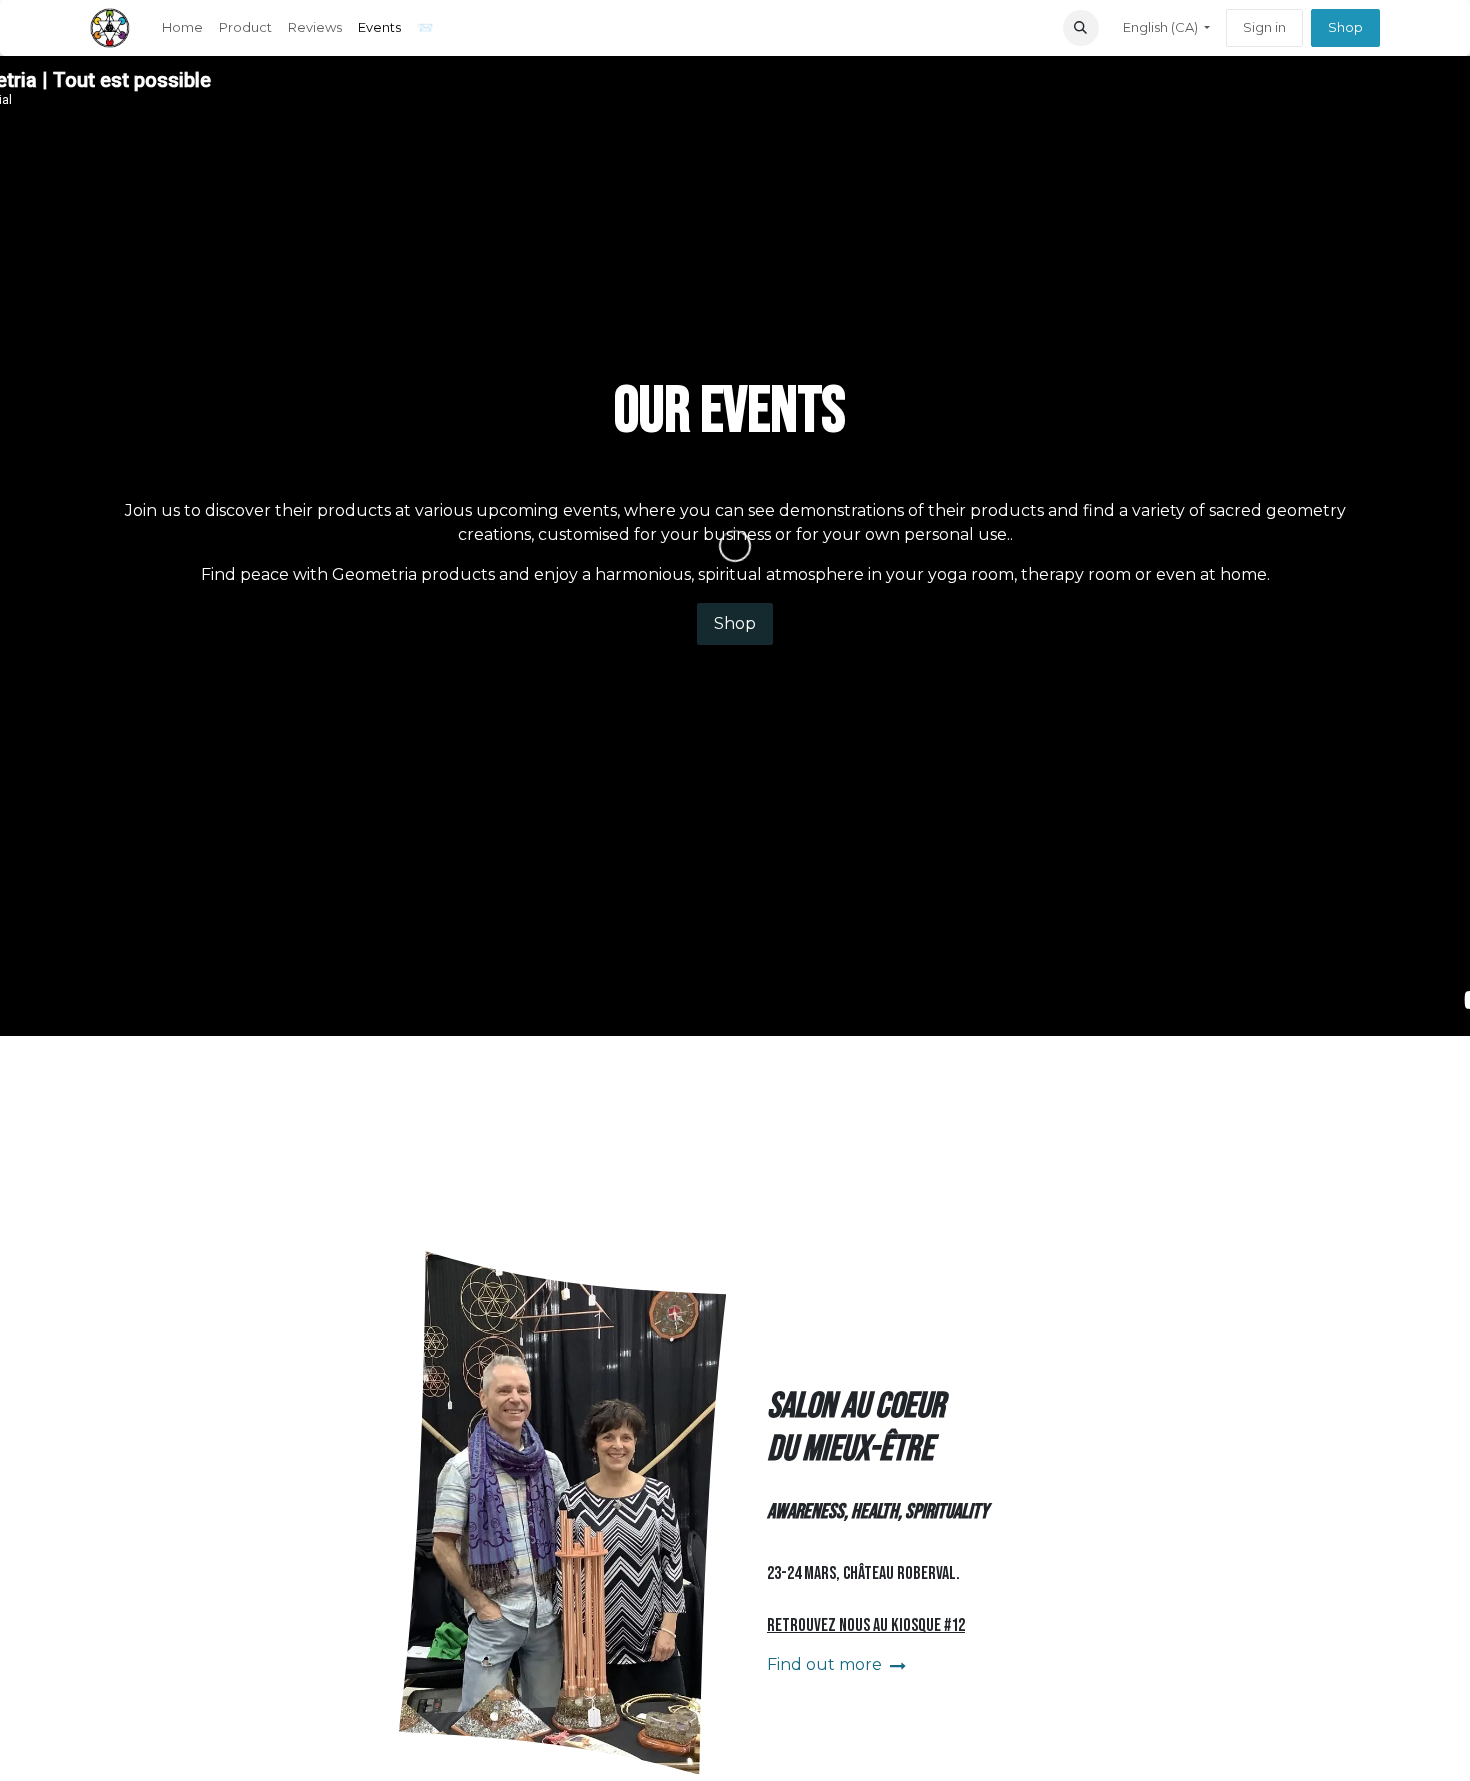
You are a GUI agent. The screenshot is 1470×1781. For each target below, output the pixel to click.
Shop (735, 623)
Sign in (1264, 27)
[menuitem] (182, 28)
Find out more (826, 1664)
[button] (1081, 28)
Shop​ (1345, 27)
